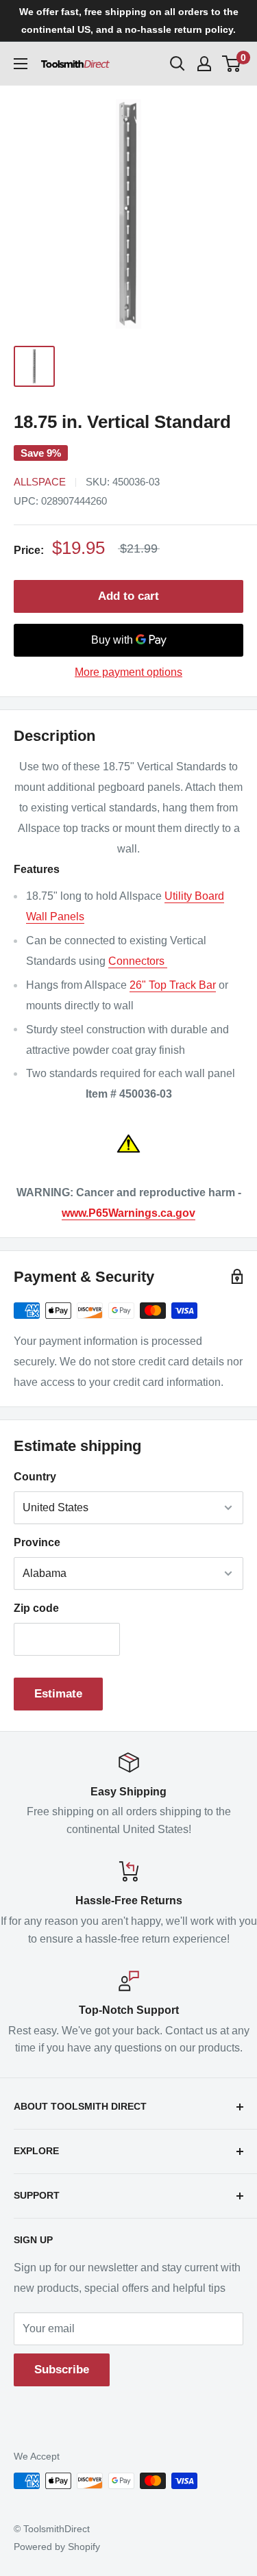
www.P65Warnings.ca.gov (128, 1213)
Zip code (36, 1608)
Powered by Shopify (57, 2547)
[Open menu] (21, 64)
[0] (232, 64)
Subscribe (62, 2370)
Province (37, 1542)
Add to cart (128, 596)
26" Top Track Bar (173, 985)
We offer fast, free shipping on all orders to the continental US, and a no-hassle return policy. (129, 21)
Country (35, 1477)
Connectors (138, 961)
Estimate (58, 1694)
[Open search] (178, 64)
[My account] (204, 64)
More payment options (128, 672)
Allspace (40, 482)
